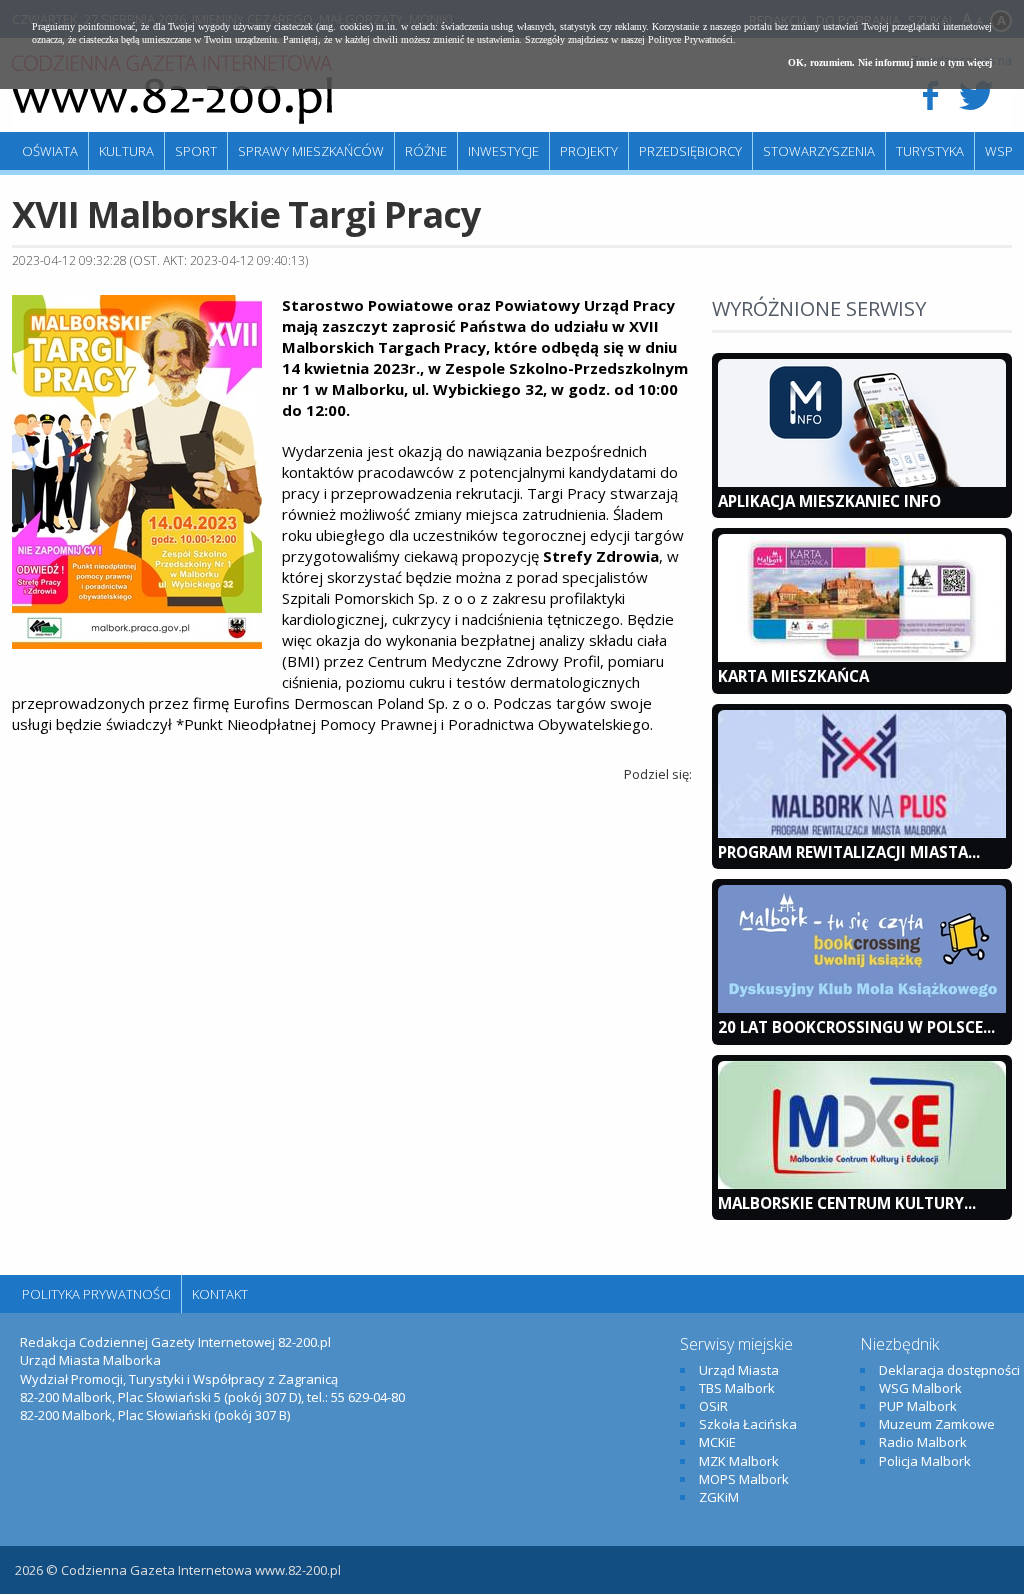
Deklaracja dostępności (949, 1370)
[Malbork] (172, 90)
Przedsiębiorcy (690, 151)
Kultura (126, 151)
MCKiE (717, 1442)
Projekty (589, 151)
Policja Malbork (925, 1461)
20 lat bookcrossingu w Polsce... (856, 1027)
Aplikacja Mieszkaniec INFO (829, 501)
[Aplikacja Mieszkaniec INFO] (862, 482)
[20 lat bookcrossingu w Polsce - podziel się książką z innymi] (862, 1008)
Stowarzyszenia (819, 151)
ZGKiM (719, 1497)
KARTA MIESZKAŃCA (793, 676)
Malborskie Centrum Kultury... (847, 1203)
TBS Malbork (737, 1388)
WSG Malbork (920, 1388)
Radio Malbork (923, 1442)
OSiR (713, 1406)
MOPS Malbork (744, 1479)
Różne (426, 151)
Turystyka (930, 151)
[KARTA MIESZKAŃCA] (862, 657)
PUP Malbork (918, 1406)
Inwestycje (503, 151)
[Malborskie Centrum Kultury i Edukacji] (862, 1184)
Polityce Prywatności (690, 39)
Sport (196, 151)
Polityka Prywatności (96, 1294)
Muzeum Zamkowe (937, 1424)
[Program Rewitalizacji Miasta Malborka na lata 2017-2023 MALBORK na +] (862, 833)
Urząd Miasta (739, 1370)
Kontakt (220, 1294)
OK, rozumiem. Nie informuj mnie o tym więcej (890, 62)
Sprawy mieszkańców (311, 151)
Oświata (50, 151)
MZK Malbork (739, 1461)
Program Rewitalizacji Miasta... (849, 852)
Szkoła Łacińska (748, 1424)
